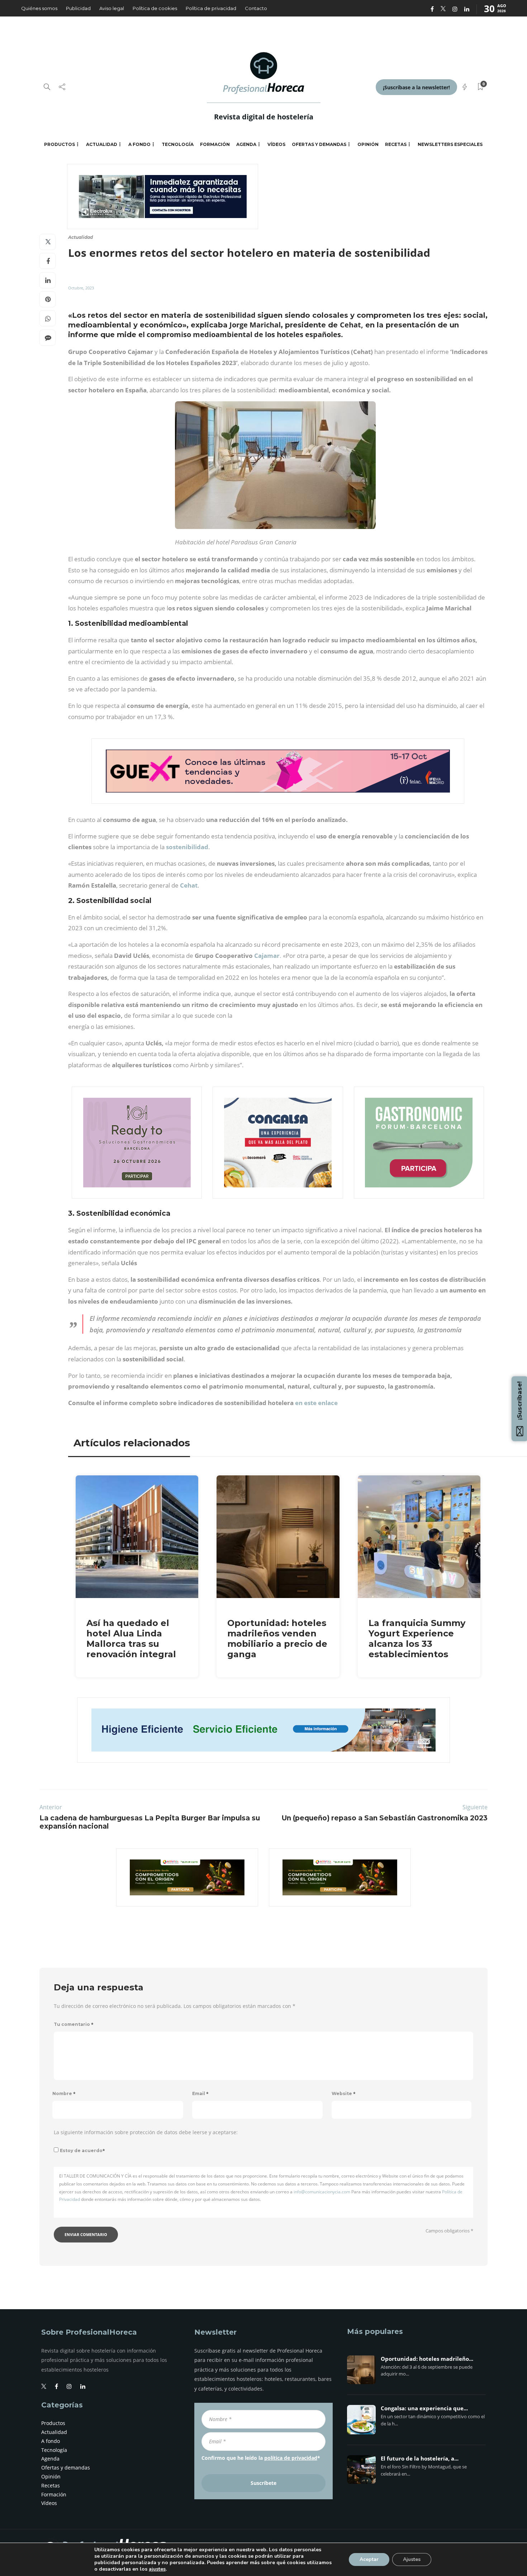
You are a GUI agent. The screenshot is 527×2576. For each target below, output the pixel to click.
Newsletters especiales (450, 144)
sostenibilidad (187, 847)
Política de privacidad (211, 8)
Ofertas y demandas (319, 144)
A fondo (139, 144)
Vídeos (276, 144)
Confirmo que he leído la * (261, 2458)
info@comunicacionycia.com (322, 2192)
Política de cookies (155, 8)
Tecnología (178, 144)
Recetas (396, 144)
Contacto (256, 8)
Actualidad (102, 144)
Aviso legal (112, 8)
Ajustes (412, 2559)
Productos (60, 144)
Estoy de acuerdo (82, 2150)
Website (344, 2093)
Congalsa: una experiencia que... (424, 2409)
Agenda (246, 144)
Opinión (368, 144)
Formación (215, 144)
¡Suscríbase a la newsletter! (416, 87)
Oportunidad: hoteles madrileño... (427, 2359)
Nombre (64, 2093)
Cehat (189, 885)
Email (200, 2093)
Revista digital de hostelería (264, 117)
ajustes (157, 2569)
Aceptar (369, 2559)
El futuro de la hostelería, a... (420, 2459)
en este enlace (316, 1403)
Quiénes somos (39, 8)
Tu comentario (74, 2024)
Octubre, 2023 (81, 288)
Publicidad (78, 8)
